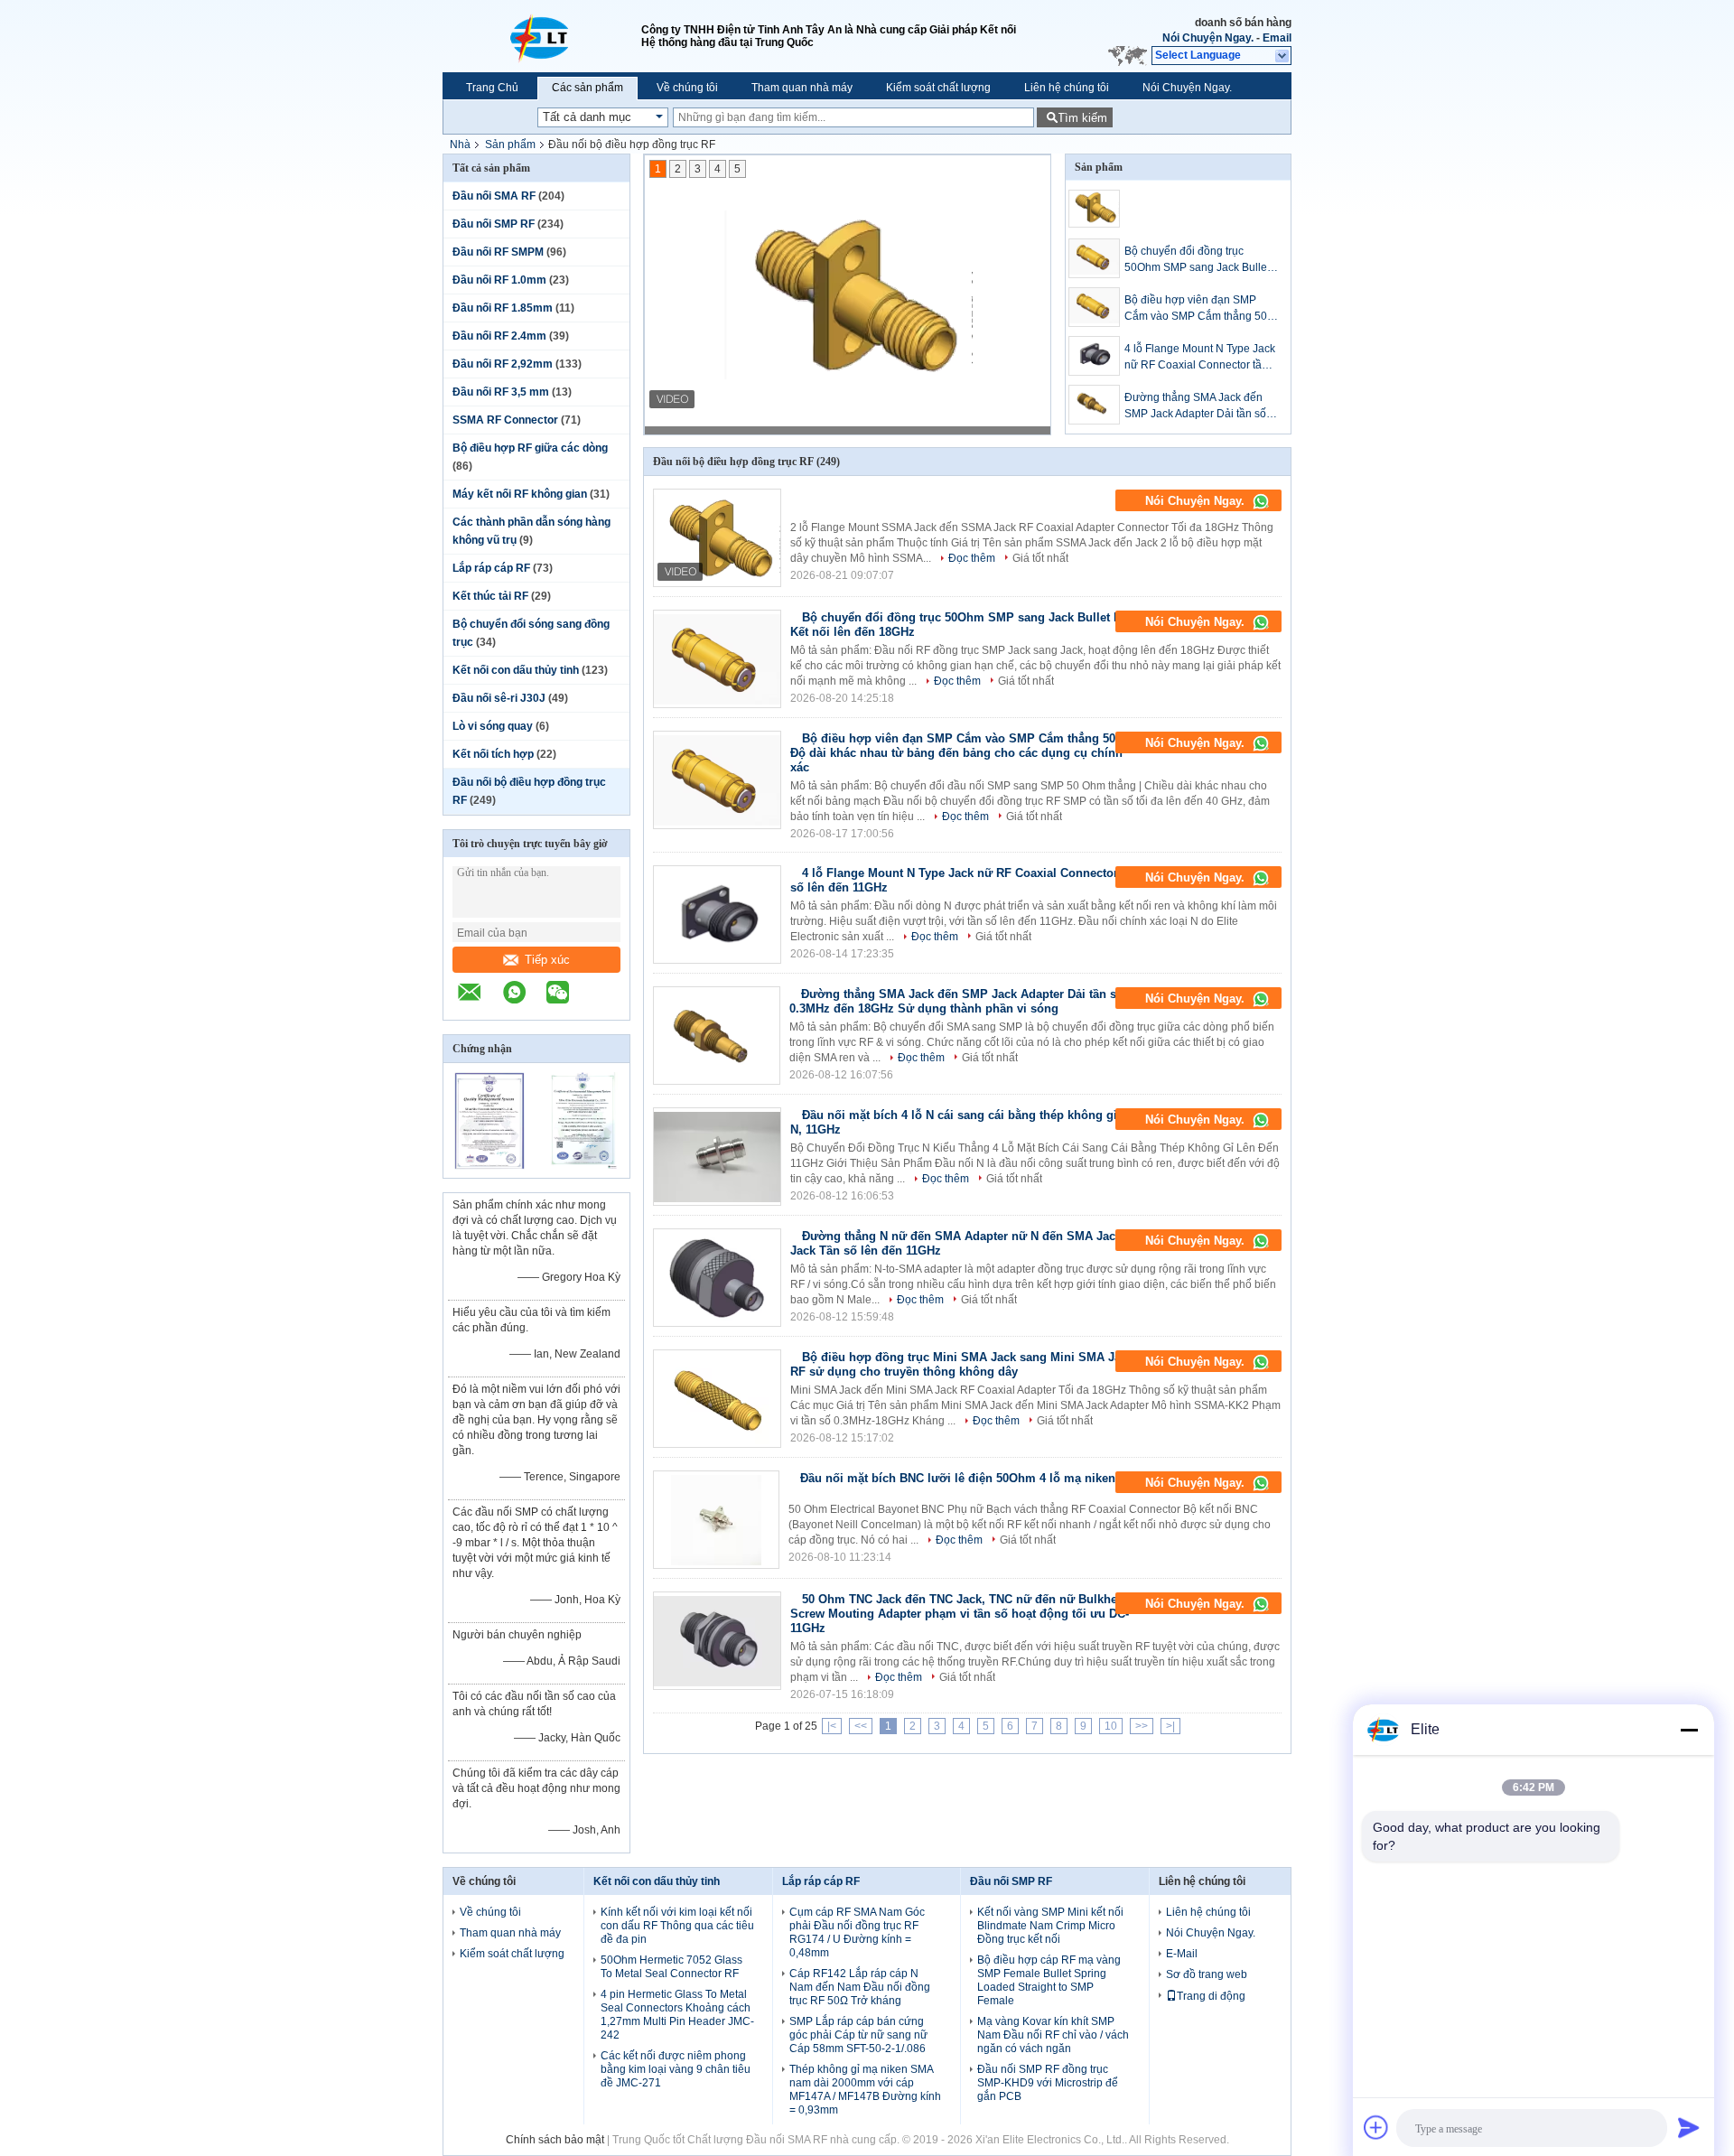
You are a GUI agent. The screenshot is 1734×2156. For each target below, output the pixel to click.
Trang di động (1211, 1996)
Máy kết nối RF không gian (520, 494)
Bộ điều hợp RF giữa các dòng (530, 448)
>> (1142, 1726)
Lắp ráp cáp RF (491, 568)
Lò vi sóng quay (493, 726)
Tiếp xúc (547, 960)
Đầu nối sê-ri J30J (499, 698)
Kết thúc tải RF (490, 596)
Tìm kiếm (1082, 118)
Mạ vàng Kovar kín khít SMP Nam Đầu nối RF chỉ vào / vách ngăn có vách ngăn (1053, 2035)
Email (1277, 38)
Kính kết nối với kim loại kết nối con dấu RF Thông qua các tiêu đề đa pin (677, 1926)
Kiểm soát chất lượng (938, 88)
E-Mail (1182, 1954)
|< (832, 1726)
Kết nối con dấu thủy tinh (516, 670)
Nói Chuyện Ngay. (1208, 38)
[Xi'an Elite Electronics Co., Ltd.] (542, 36)
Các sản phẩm (587, 88)
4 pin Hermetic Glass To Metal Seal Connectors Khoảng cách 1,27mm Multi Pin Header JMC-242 (677, 2015)
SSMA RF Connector (505, 420)
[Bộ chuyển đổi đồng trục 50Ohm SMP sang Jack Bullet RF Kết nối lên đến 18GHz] (1094, 258)
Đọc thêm (972, 558)
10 (1111, 1726)
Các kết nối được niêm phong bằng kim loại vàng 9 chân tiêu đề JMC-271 (676, 2069)
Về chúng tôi (687, 88)
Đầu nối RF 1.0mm (499, 280)
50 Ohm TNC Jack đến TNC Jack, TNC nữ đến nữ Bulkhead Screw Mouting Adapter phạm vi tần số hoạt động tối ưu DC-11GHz (960, 1614)
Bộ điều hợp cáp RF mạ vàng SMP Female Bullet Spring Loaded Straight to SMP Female (1049, 1980)
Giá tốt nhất (1040, 558)
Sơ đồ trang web (1207, 1974)
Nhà (460, 145)
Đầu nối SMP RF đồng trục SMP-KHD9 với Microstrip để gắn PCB (1048, 2083)
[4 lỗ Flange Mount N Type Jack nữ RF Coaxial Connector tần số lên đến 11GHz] (1094, 356)
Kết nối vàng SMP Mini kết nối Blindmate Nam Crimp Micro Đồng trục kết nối (1050, 1926)
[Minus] (1689, 1730)
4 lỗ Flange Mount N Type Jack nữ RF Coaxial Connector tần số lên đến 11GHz (1200, 358)
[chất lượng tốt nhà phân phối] (802, 496)
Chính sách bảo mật (555, 2140)
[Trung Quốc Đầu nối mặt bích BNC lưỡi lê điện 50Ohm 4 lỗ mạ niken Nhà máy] (716, 1520)
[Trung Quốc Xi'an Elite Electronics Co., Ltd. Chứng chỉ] (490, 1166)
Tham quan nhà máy (802, 88)
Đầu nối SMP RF (494, 224)
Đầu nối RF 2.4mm (499, 336)
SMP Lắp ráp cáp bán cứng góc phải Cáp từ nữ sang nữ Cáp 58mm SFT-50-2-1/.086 (858, 2035)
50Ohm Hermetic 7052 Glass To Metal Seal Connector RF (671, 1967)
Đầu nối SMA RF (494, 196)
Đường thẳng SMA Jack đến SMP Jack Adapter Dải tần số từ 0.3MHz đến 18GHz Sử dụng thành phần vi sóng (1195, 406)
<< (861, 1726)
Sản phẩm (510, 145)
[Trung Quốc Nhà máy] (717, 538)
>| (1170, 1726)
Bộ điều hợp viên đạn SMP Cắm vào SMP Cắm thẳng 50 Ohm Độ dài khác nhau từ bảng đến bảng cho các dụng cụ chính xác (1201, 309)
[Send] (1689, 2127)
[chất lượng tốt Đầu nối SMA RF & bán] (848, 294)
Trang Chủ (492, 88)
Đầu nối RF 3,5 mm (501, 392)
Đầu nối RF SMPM (498, 252)
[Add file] (1376, 2127)
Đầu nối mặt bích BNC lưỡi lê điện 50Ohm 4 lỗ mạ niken (958, 1478)
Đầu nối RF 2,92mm (503, 364)
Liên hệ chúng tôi (1067, 88)
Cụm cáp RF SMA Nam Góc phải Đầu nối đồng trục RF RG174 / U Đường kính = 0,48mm (857, 1932)
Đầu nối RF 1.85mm (503, 308)
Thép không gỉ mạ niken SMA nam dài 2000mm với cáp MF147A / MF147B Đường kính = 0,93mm (865, 2090)
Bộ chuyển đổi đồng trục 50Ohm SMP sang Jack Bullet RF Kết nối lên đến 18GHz (1197, 260)
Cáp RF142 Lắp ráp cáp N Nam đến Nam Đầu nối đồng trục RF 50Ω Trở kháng (860, 1987)
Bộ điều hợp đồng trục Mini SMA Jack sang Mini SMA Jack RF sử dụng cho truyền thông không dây (962, 1364)
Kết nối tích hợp (493, 754)
